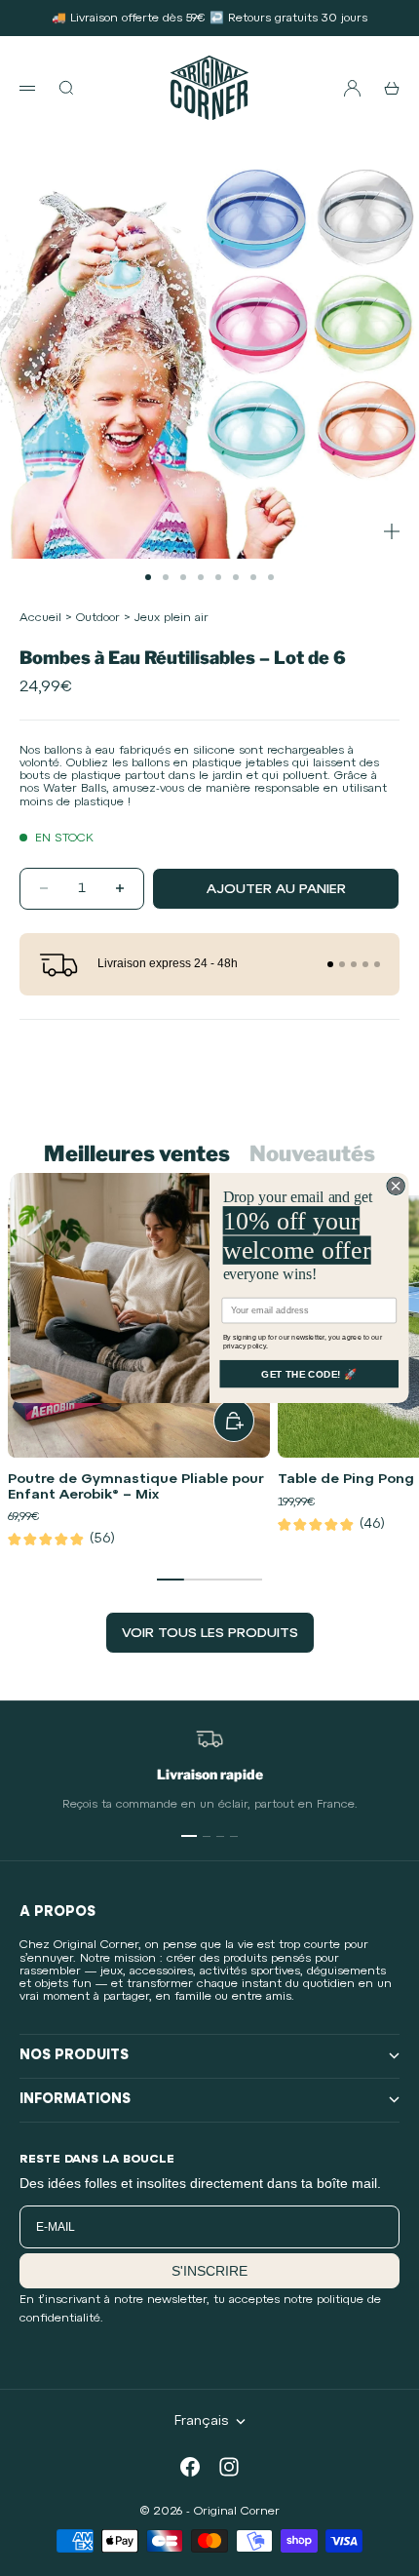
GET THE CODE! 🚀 (309, 1374)
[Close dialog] (396, 1186)
